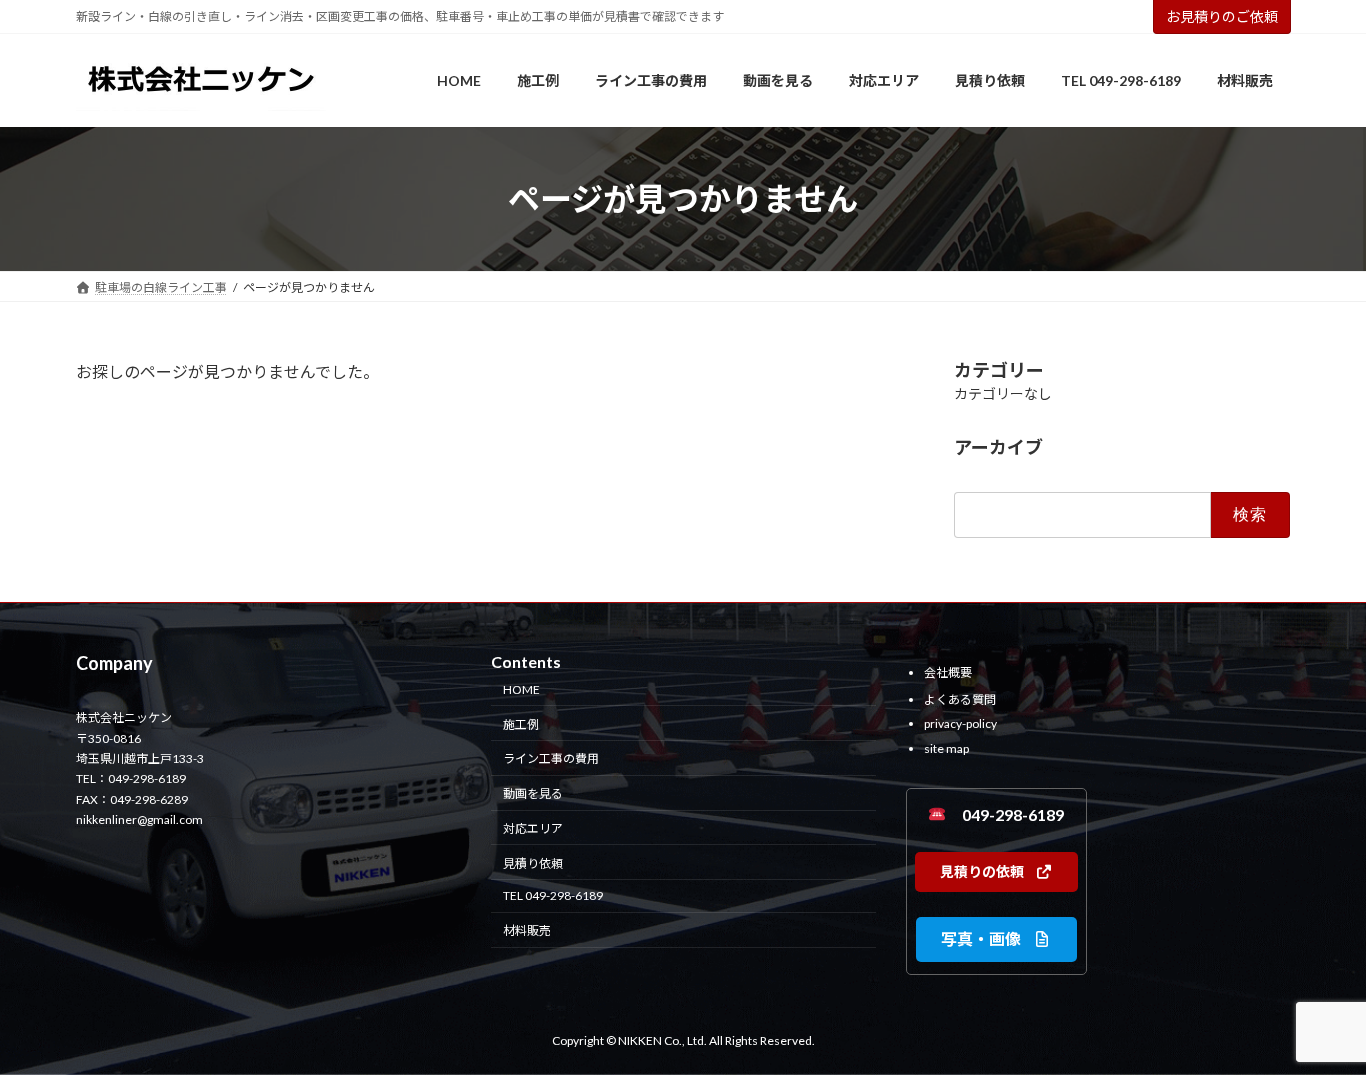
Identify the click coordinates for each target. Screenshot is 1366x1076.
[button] (996, 872)
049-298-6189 (1005, 814)
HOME (521, 689)
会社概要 (948, 672)
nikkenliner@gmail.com (139, 820)
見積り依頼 (533, 863)
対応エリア (533, 828)
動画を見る (533, 794)
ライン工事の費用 (551, 759)
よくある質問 (960, 699)
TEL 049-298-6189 (553, 896)
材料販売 (527, 931)
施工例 (521, 724)
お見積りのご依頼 (1222, 16)
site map (946, 748)
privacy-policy (960, 724)
